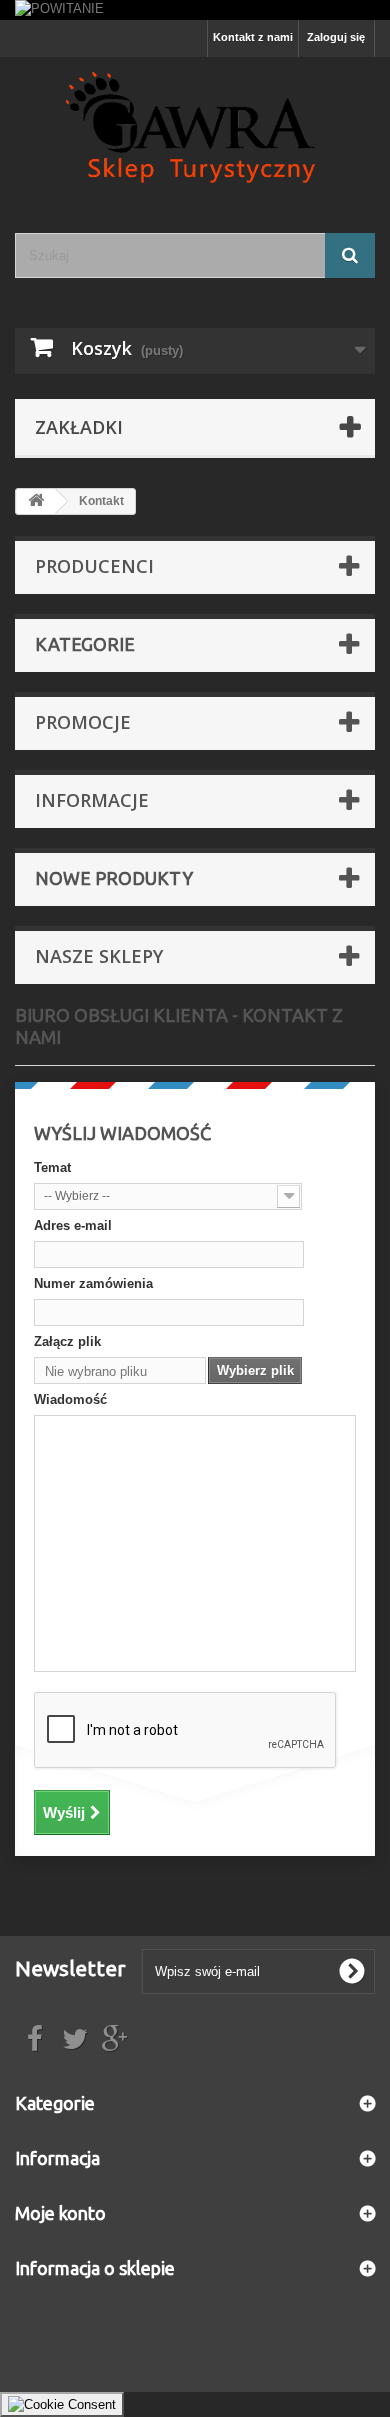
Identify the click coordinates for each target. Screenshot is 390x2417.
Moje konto (60, 2213)
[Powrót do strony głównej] (36, 501)
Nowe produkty (114, 878)
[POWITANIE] (195, 10)
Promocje (83, 722)
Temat (52, 1167)
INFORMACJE (92, 800)
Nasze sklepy (99, 956)
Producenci (94, 566)
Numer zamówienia (93, 1283)
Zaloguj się (336, 37)
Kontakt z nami (253, 37)
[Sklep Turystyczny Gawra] (195, 127)
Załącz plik (67, 1341)
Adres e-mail (73, 1225)
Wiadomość (70, 1399)
